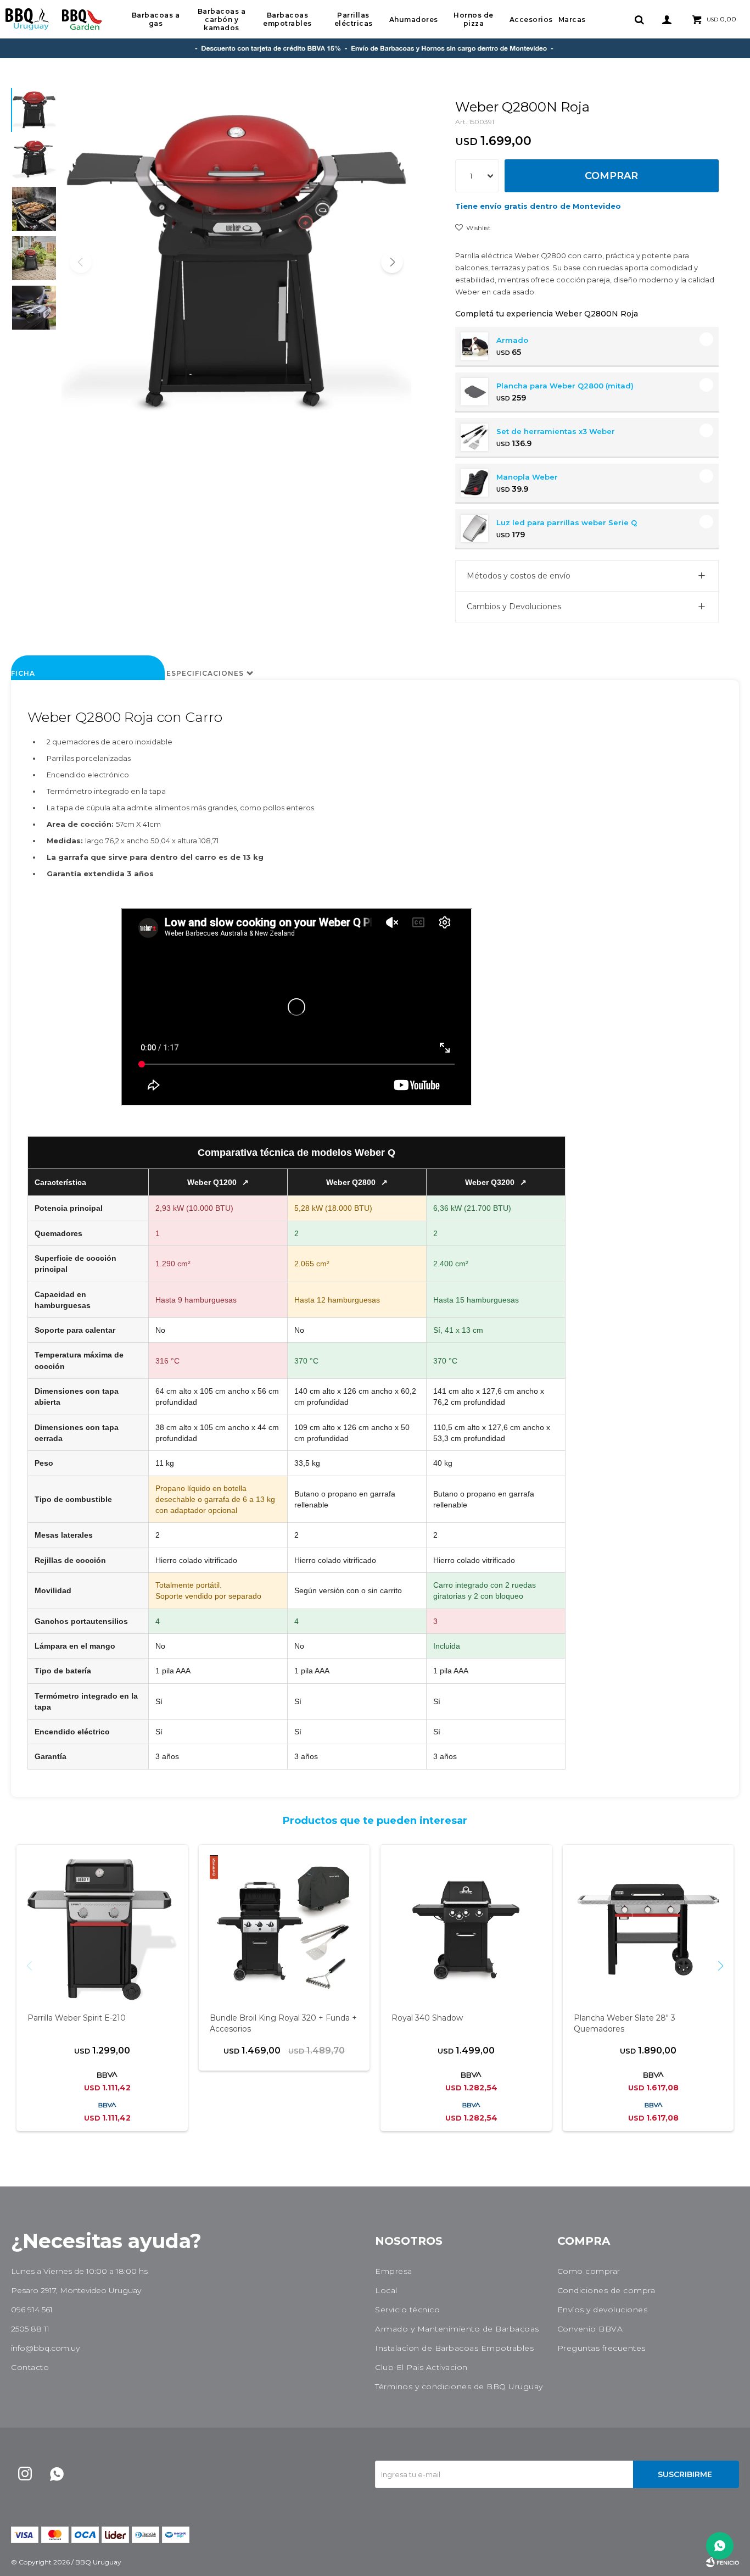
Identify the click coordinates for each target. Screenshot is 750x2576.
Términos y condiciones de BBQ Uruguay (459, 2386)
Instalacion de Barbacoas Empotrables (454, 2348)
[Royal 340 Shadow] (466, 1930)
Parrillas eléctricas (354, 19)
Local (386, 2290)
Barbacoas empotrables (287, 19)
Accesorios (531, 20)
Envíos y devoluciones (603, 2310)
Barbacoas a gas (156, 19)
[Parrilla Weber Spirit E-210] (102, 1930)
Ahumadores (414, 20)
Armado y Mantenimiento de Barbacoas (457, 2329)
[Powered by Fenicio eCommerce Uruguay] (723, 2562)
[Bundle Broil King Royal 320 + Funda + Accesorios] (284, 1930)
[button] (639, 19)
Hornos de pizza (474, 19)
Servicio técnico (407, 2310)
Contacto (30, 2367)
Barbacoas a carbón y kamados (222, 20)
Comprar (611, 176)
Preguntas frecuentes (601, 2348)
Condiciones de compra (606, 2290)
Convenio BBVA (590, 2329)
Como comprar (589, 2271)
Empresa (394, 2271)
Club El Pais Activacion (421, 2367)
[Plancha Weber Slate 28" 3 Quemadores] (648, 1930)
